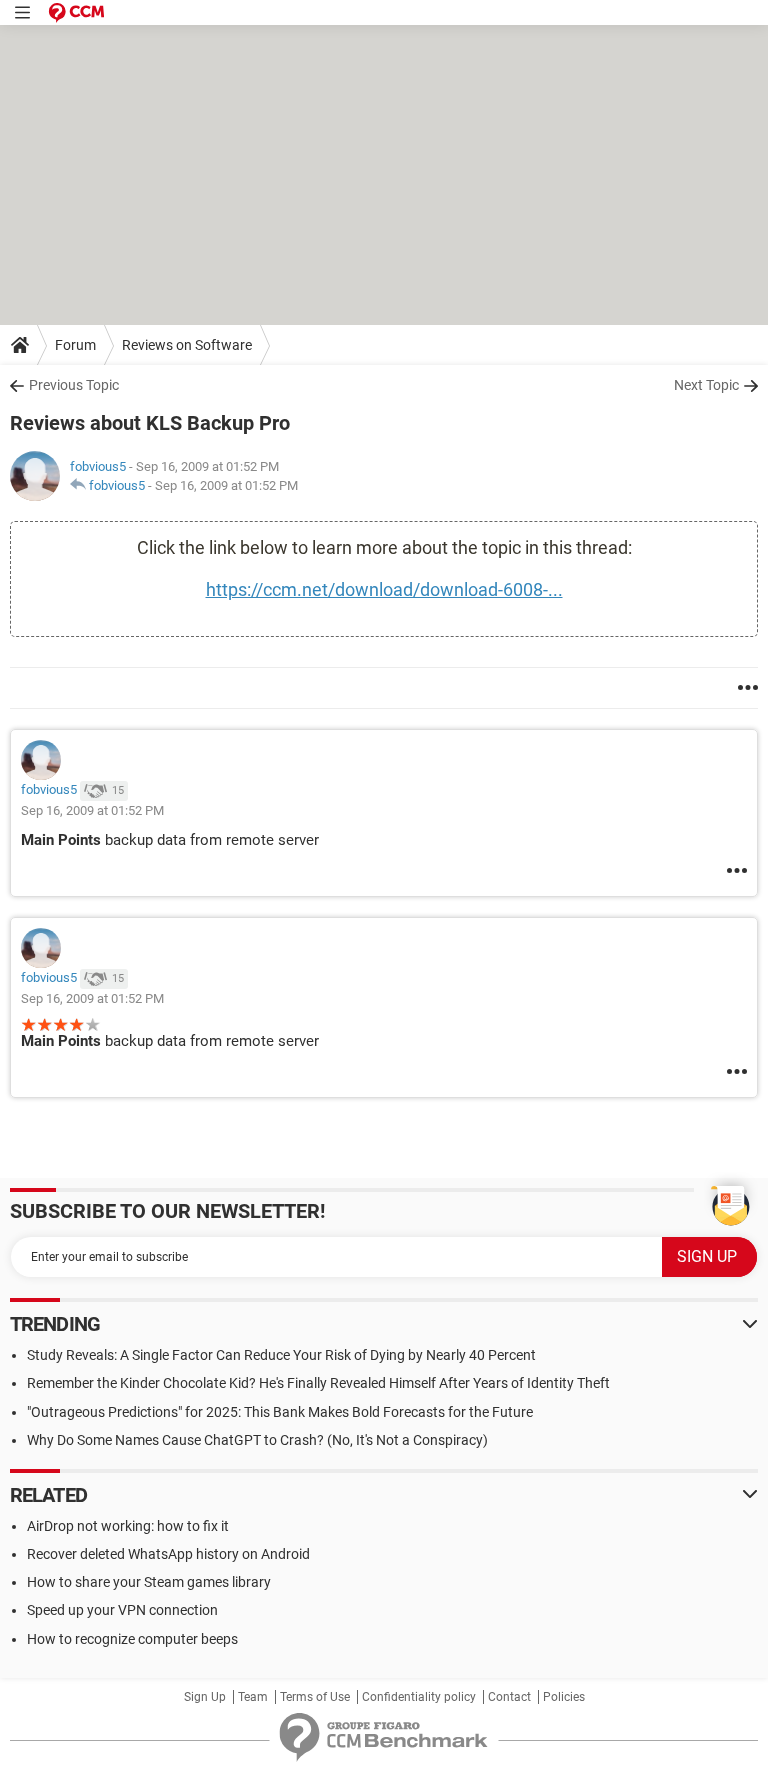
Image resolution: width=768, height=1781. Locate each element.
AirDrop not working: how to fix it (128, 1526)
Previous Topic (74, 385)
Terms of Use (315, 1697)
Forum (75, 345)
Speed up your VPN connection (122, 1610)
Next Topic (706, 385)
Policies (564, 1697)
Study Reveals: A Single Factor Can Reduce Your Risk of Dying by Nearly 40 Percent (281, 1355)
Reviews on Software (187, 345)
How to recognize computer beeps (132, 1639)
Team (253, 1697)
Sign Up (205, 1697)
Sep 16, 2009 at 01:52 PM (226, 485)
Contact (509, 1697)
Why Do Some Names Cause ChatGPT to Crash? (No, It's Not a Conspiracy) (257, 1440)
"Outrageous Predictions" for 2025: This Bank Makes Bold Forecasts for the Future (280, 1412)
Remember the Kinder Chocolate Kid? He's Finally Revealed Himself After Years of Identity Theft (318, 1383)
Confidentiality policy (419, 1697)
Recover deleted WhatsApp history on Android (168, 1554)
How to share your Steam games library (149, 1582)
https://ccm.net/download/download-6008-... (384, 589)
